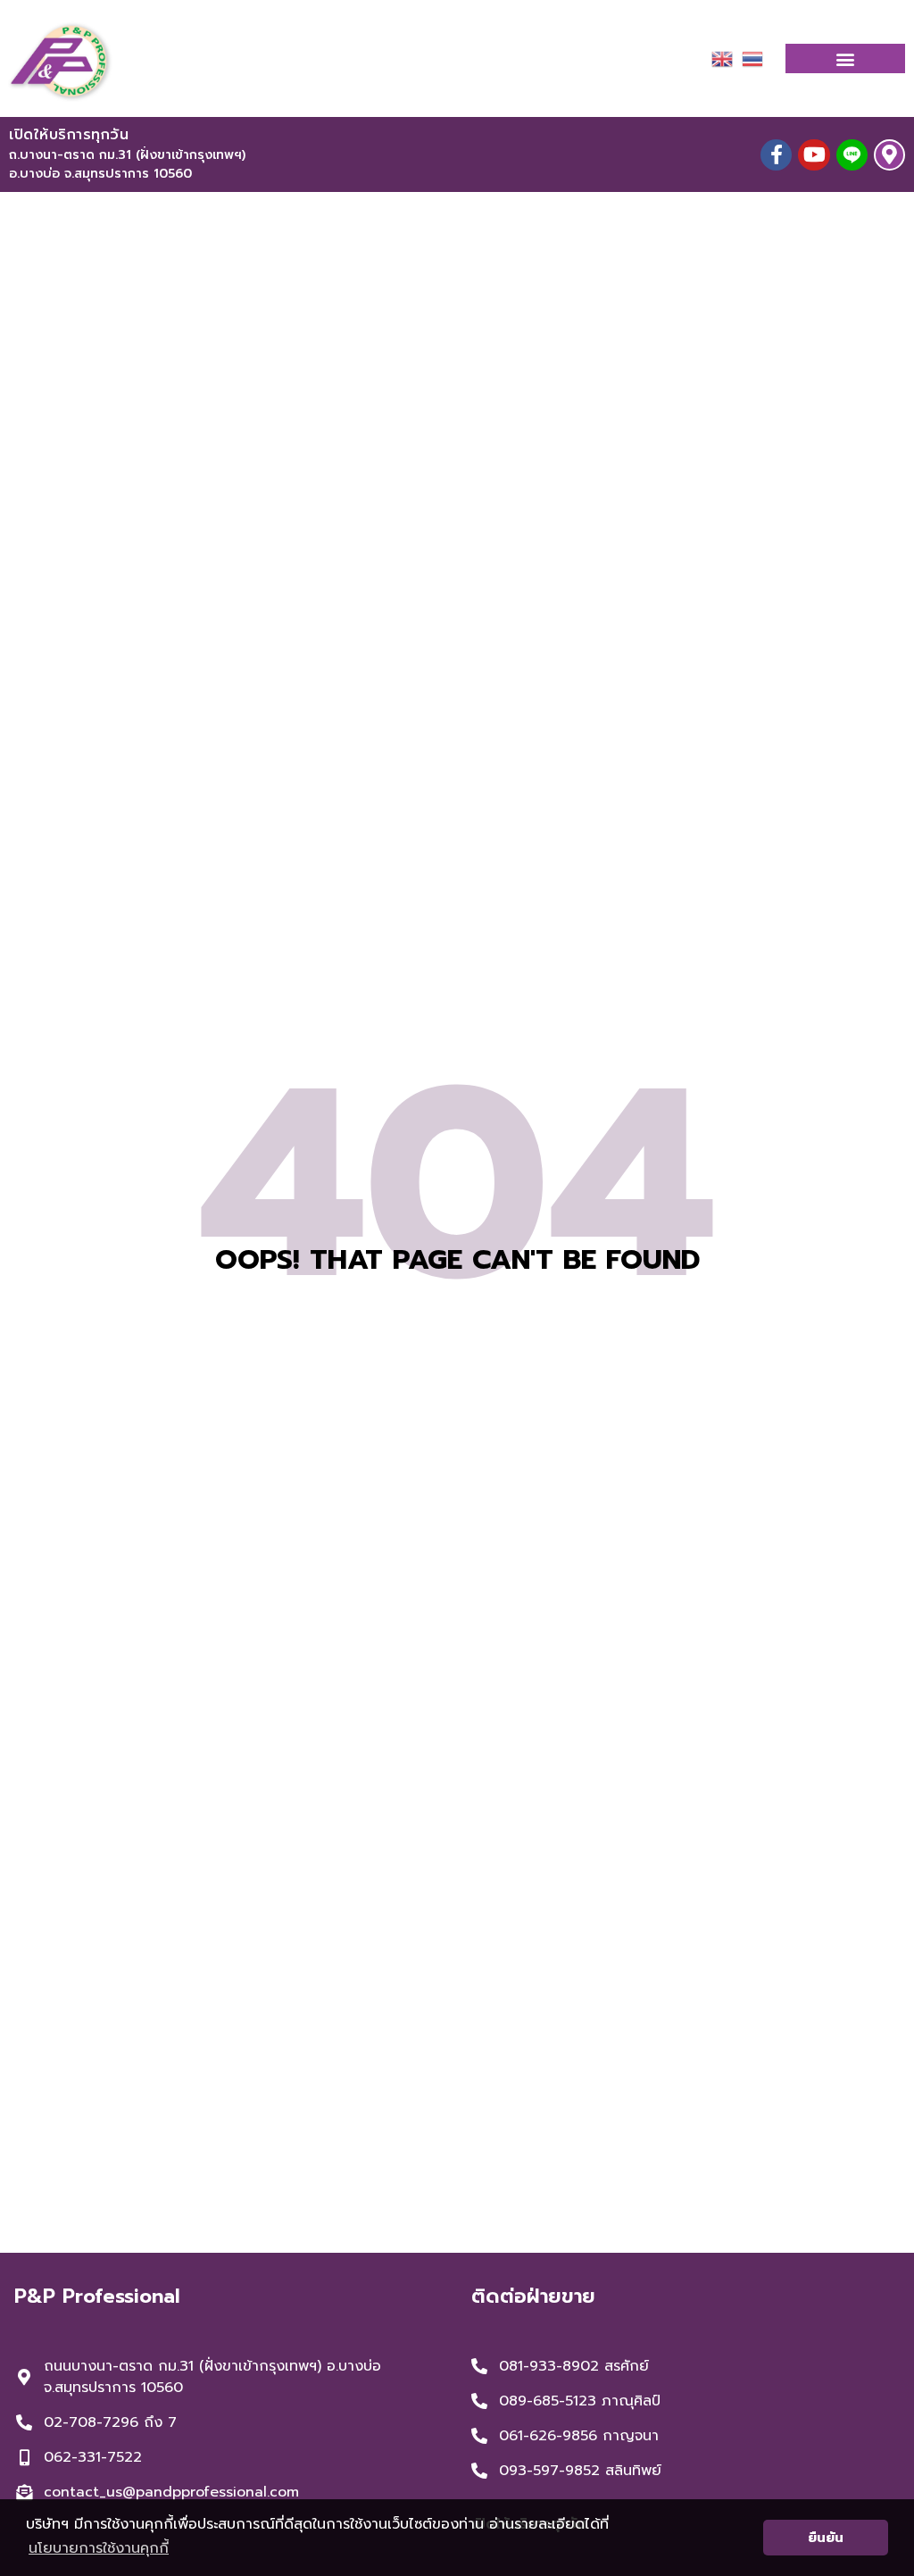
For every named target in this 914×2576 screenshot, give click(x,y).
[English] (722, 58)
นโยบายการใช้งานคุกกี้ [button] (99, 2548)
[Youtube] (814, 155)
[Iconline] (852, 155)
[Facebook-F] (776, 155)
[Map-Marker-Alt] (889, 155)
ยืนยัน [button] (826, 2538)
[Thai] (752, 58)
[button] (846, 58)
